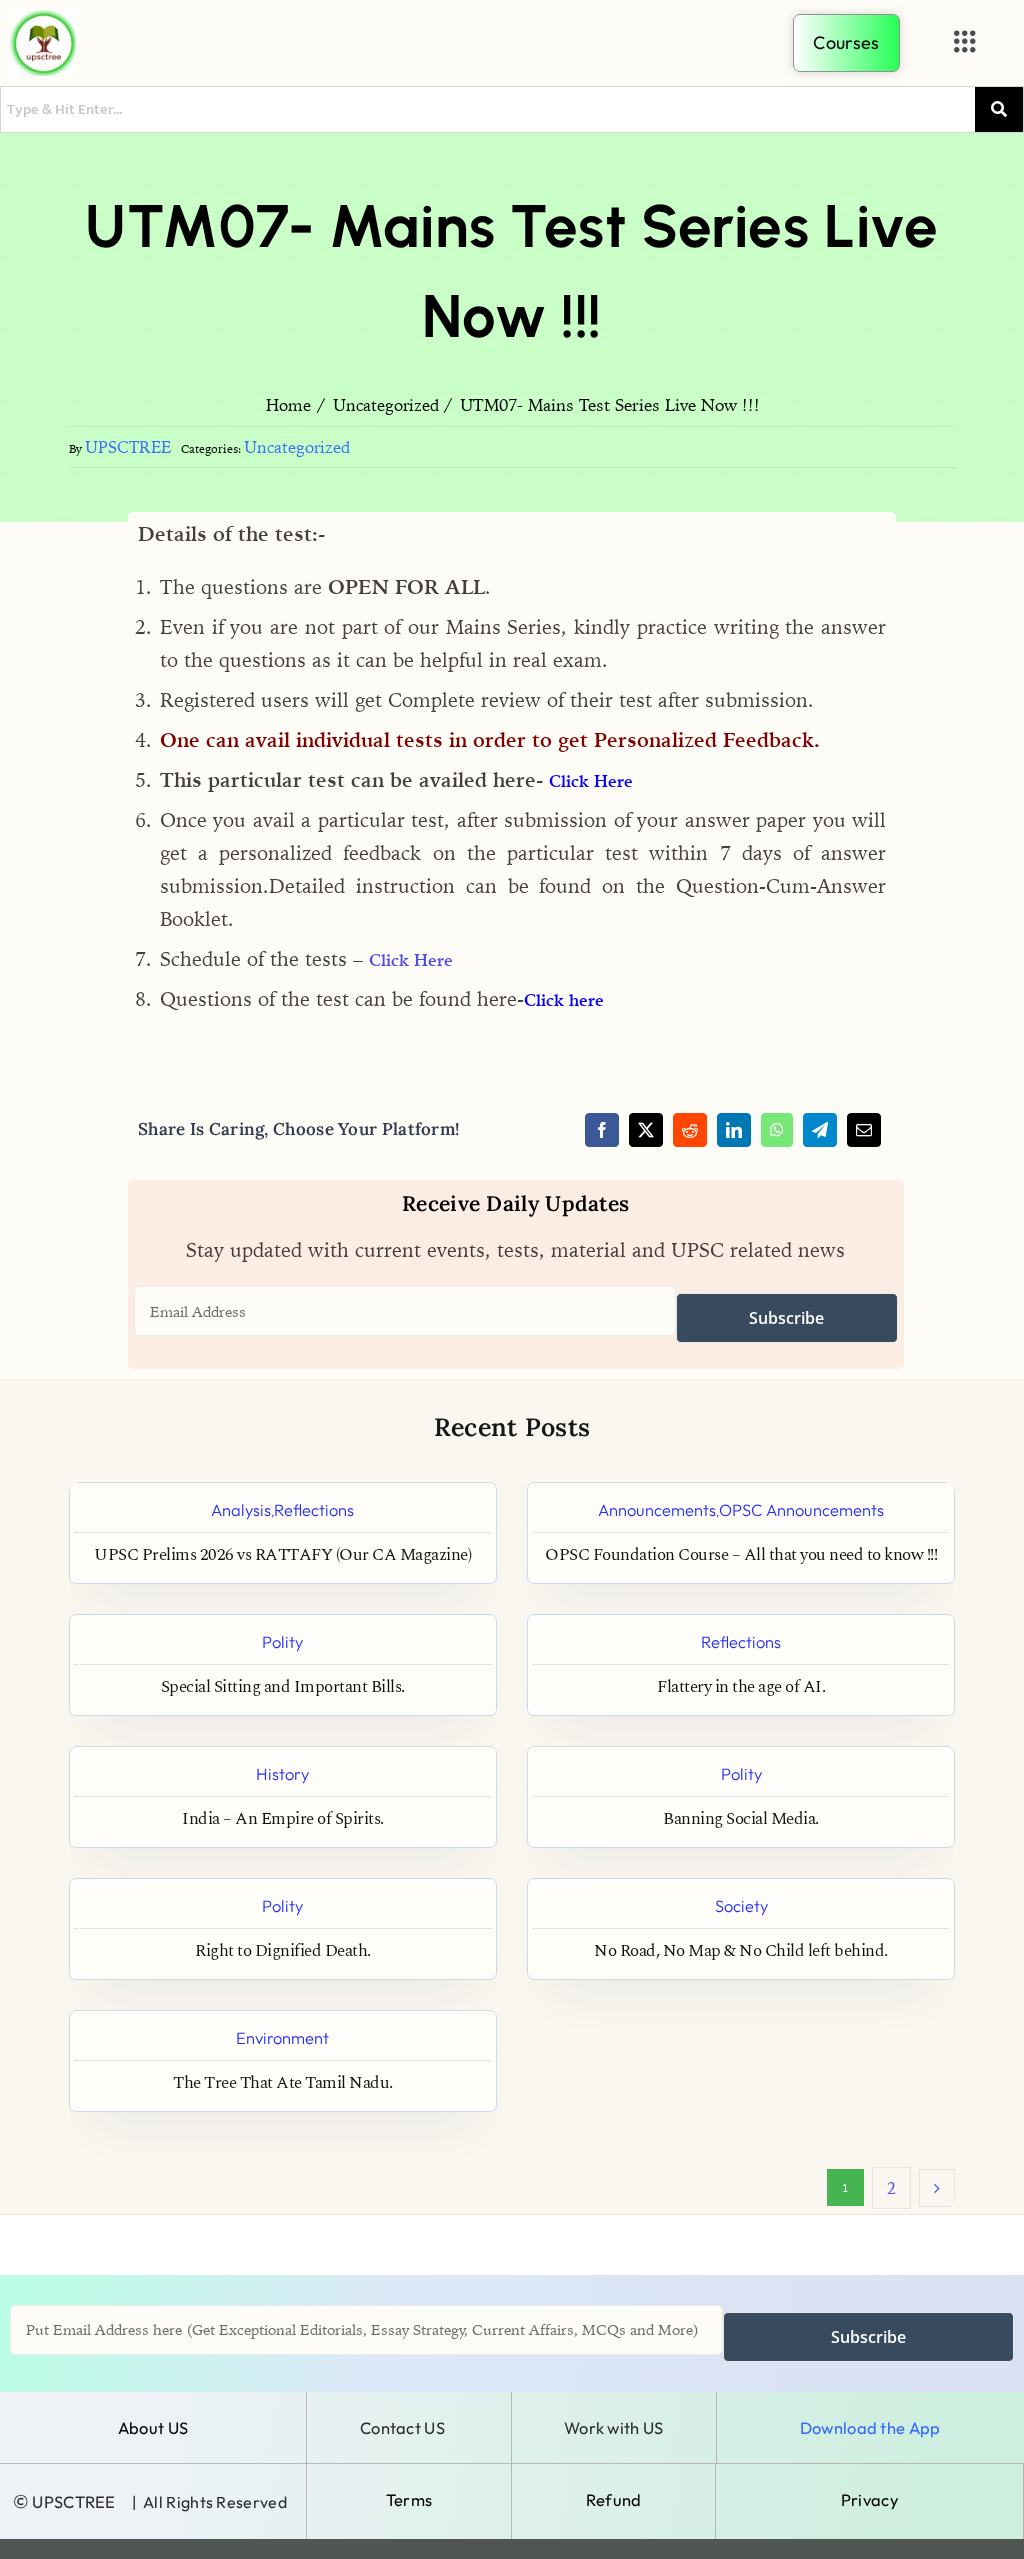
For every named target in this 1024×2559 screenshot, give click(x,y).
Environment (282, 2037)
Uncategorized (297, 447)
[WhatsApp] (777, 1130)
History (282, 1773)
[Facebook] (602, 1130)
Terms (409, 2499)
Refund (614, 2499)
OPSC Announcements (801, 1509)
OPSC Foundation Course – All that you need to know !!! (741, 1555)
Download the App (870, 2427)
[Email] (864, 1130)
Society (741, 1905)
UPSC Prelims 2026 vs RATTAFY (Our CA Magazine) (282, 1555)
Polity (282, 1641)
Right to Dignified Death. (283, 1951)
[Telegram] (820, 1130)
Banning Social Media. (741, 1819)
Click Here (591, 781)
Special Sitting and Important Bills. (283, 1687)
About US (153, 2427)
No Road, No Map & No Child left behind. (741, 1951)
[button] (965, 42)
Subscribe (786, 1318)
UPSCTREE (128, 447)
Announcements (657, 1509)
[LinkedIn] (734, 1130)
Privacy (869, 2499)
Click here (564, 1000)
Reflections (314, 1509)
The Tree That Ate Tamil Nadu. (283, 2083)
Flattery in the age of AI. (741, 1687)
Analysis (241, 1509)
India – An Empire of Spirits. (283, 1819)
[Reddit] (690, 1130)
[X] (646, 1130)
